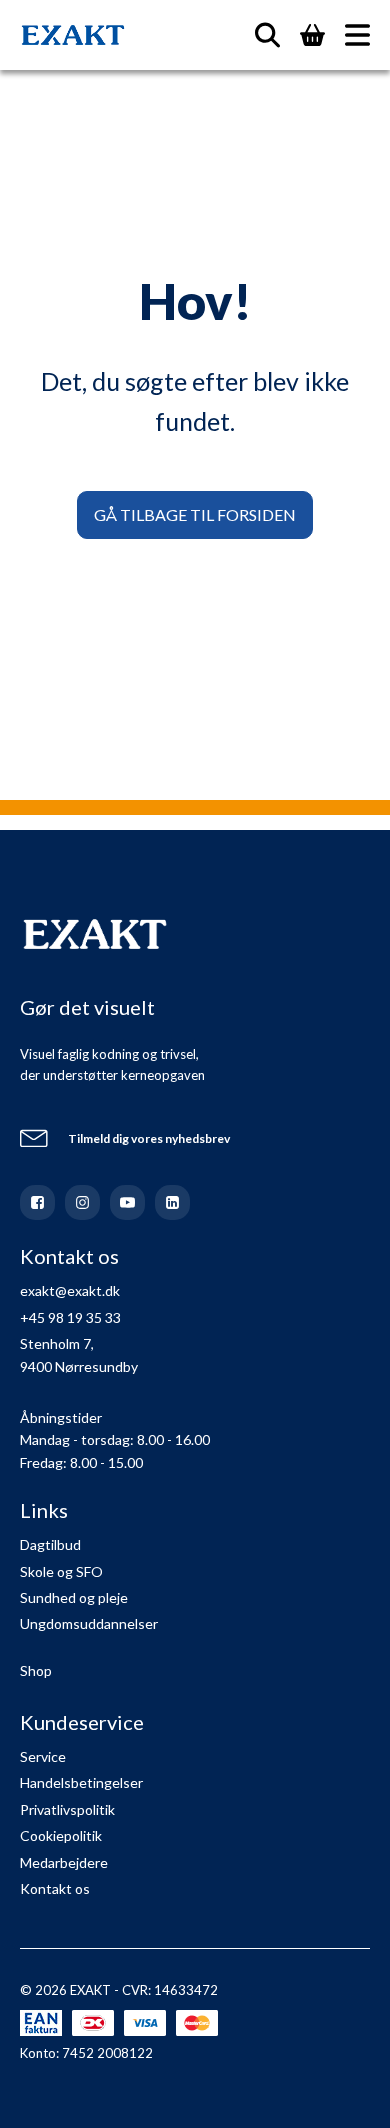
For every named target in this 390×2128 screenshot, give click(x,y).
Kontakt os (55, 1888)
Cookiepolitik (61, 1835)
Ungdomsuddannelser (89, 1623)
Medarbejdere (64, 1862)
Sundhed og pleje (74, 1597)
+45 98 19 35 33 (70, 1317)
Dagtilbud (50, 1544)
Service (43, 1756)
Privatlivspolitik (67, 1809)
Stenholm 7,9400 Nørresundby (79, 1354)
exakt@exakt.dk (70, 1290)
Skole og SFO (61, 1571)
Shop (36, 1670)
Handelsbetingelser (81, 1782)
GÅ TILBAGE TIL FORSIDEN (195, 514)
